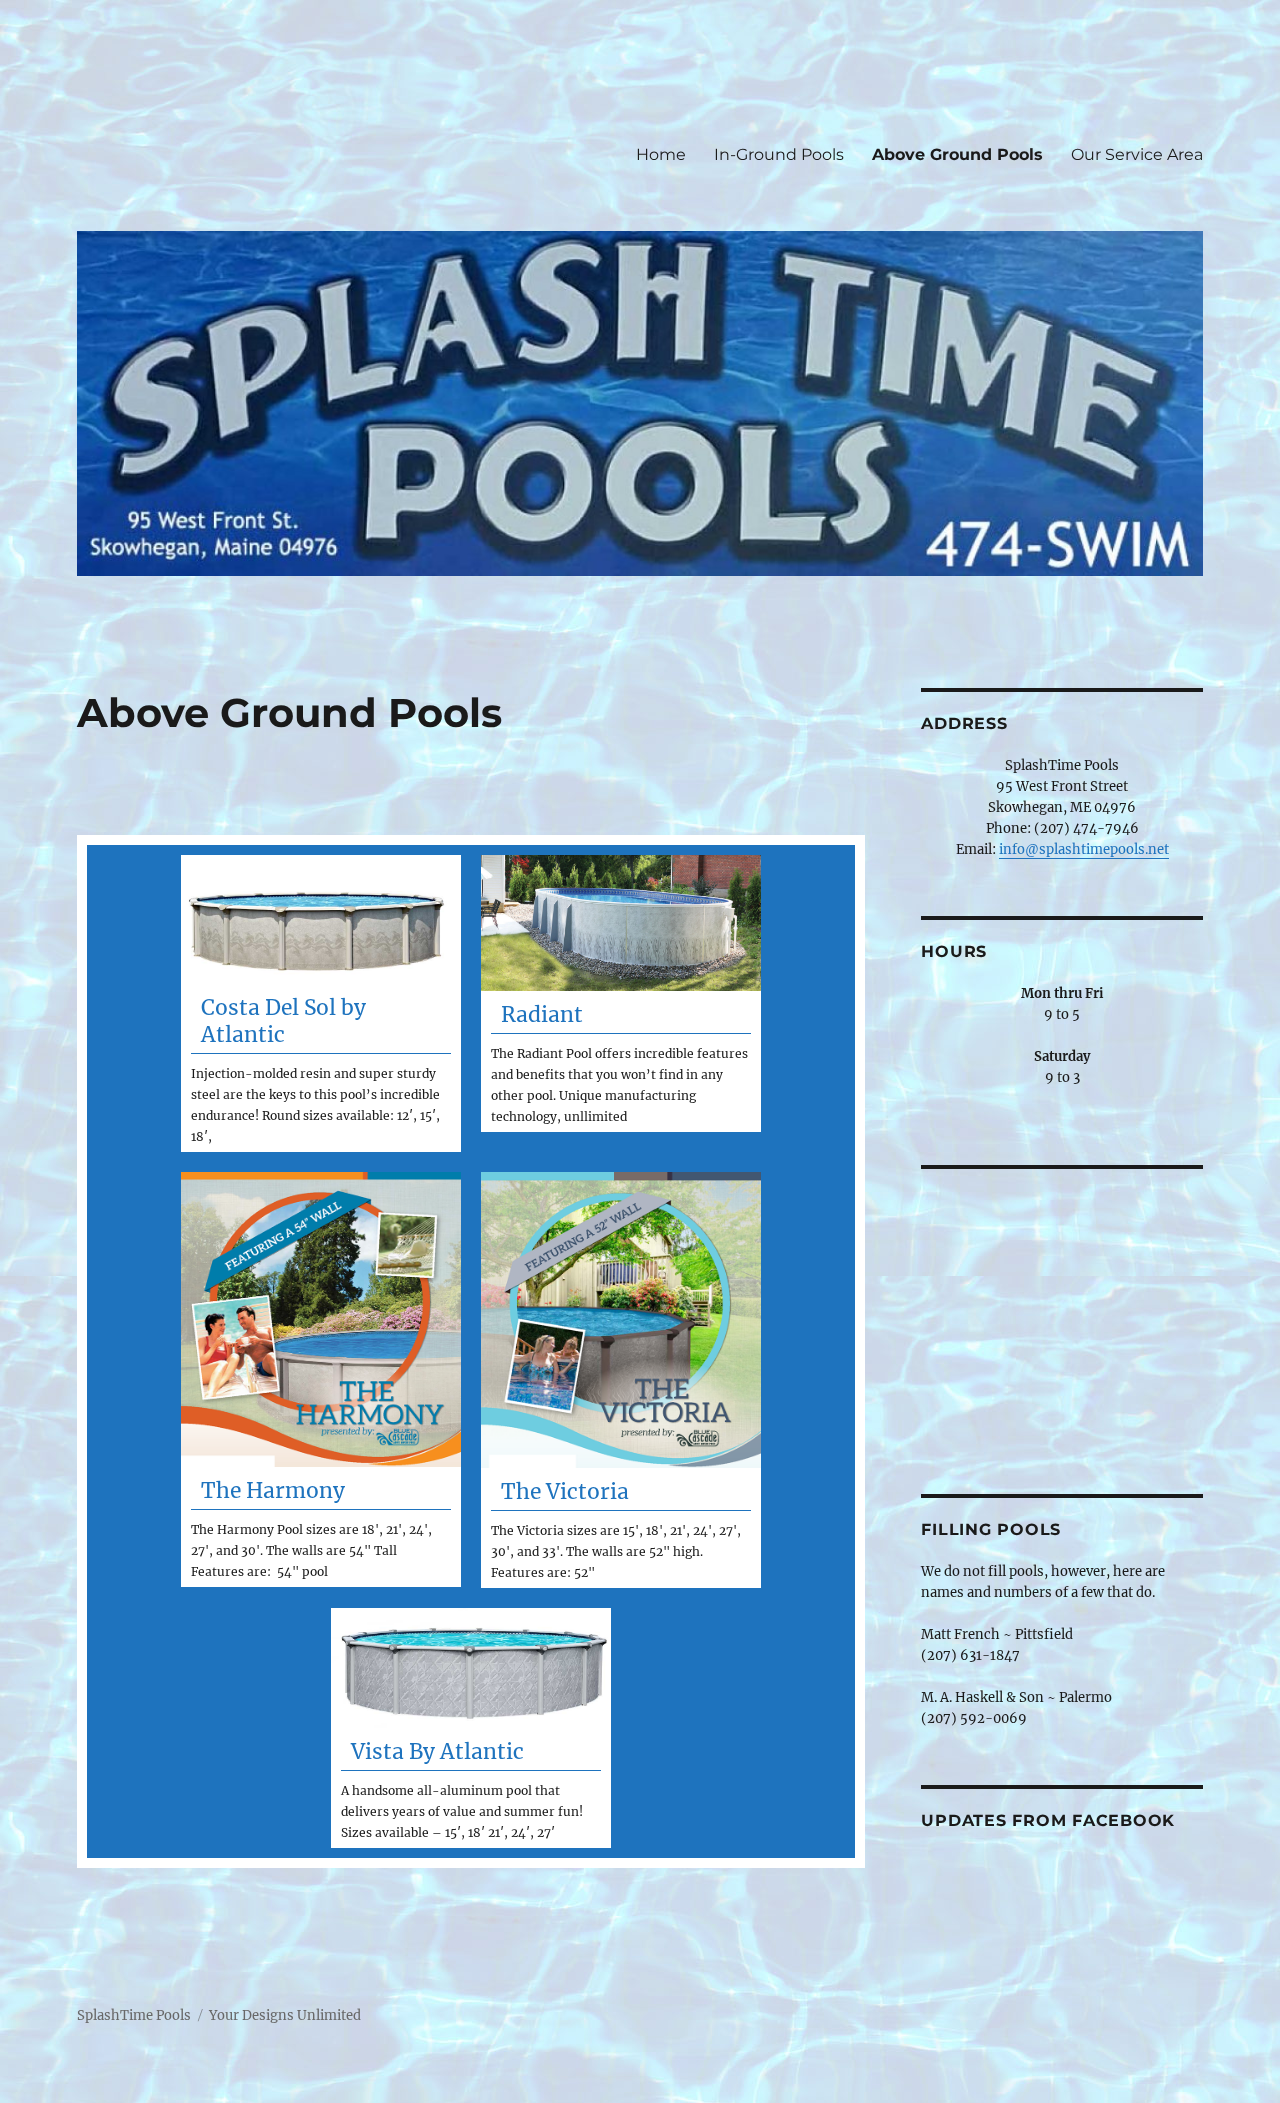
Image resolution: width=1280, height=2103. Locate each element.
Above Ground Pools (957, 154)
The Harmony (273, 1490)
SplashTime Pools (134, 2015)
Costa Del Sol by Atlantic (283, 1021)
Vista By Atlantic (437, 1751)
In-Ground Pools (779, 154)
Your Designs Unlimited (285, 2015)
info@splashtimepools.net (1084, 849)
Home (661, 154)
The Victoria (565, 1491)
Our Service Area (1137, 154)
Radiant (542, 1014)
